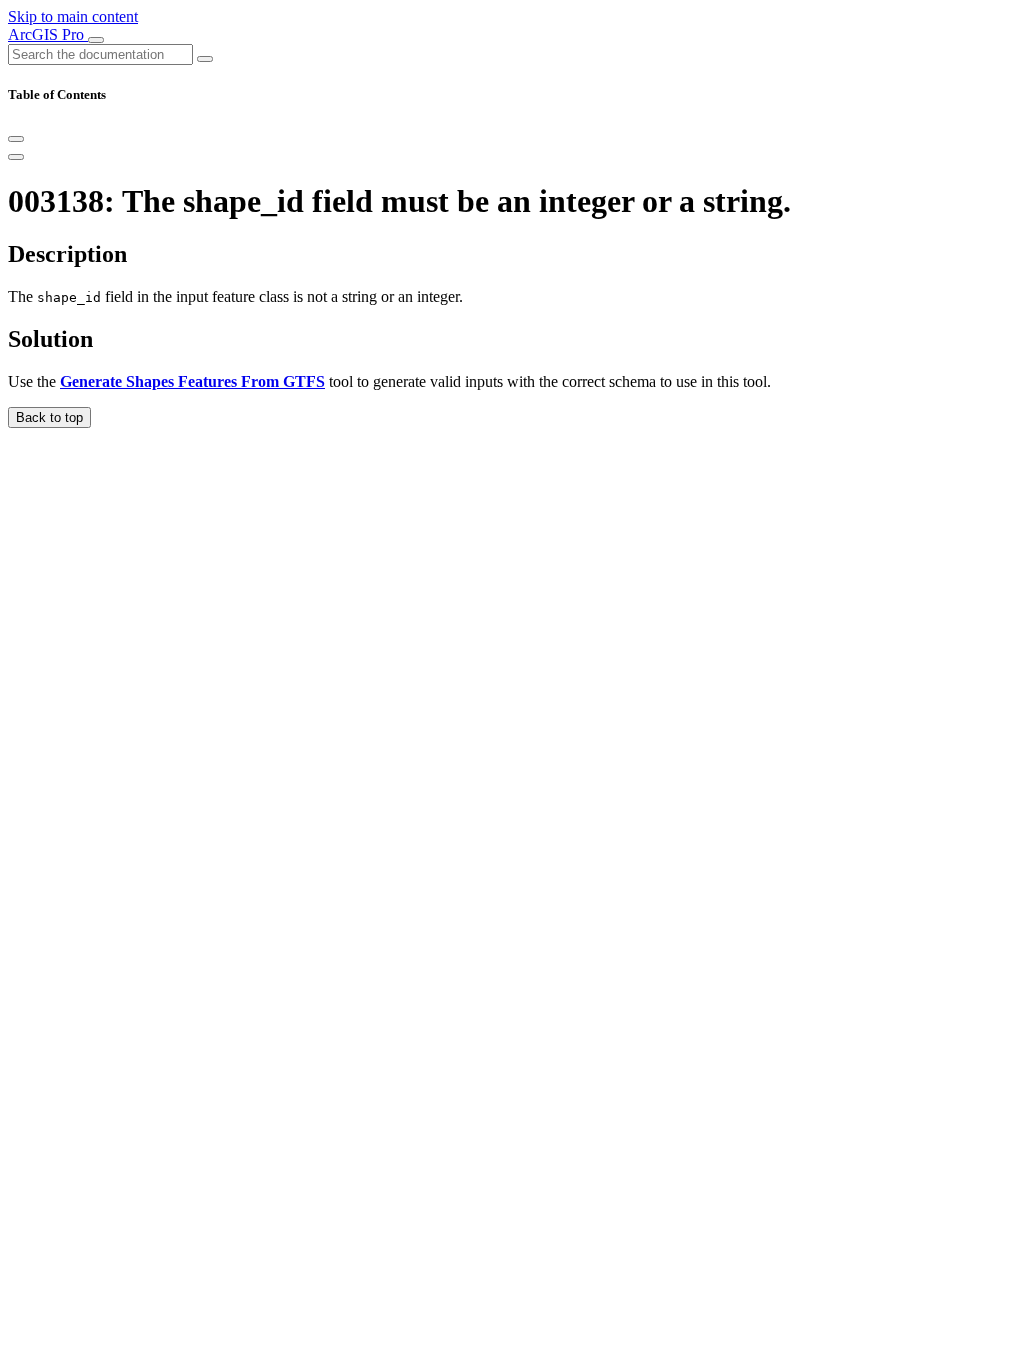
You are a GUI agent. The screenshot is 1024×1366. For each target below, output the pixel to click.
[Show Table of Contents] (16, 157)
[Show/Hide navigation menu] (96, 40)
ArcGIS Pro (48, 34)
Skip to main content (73, 16)
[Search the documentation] (205, 59)
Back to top (49, 417)
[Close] (16, 139)
